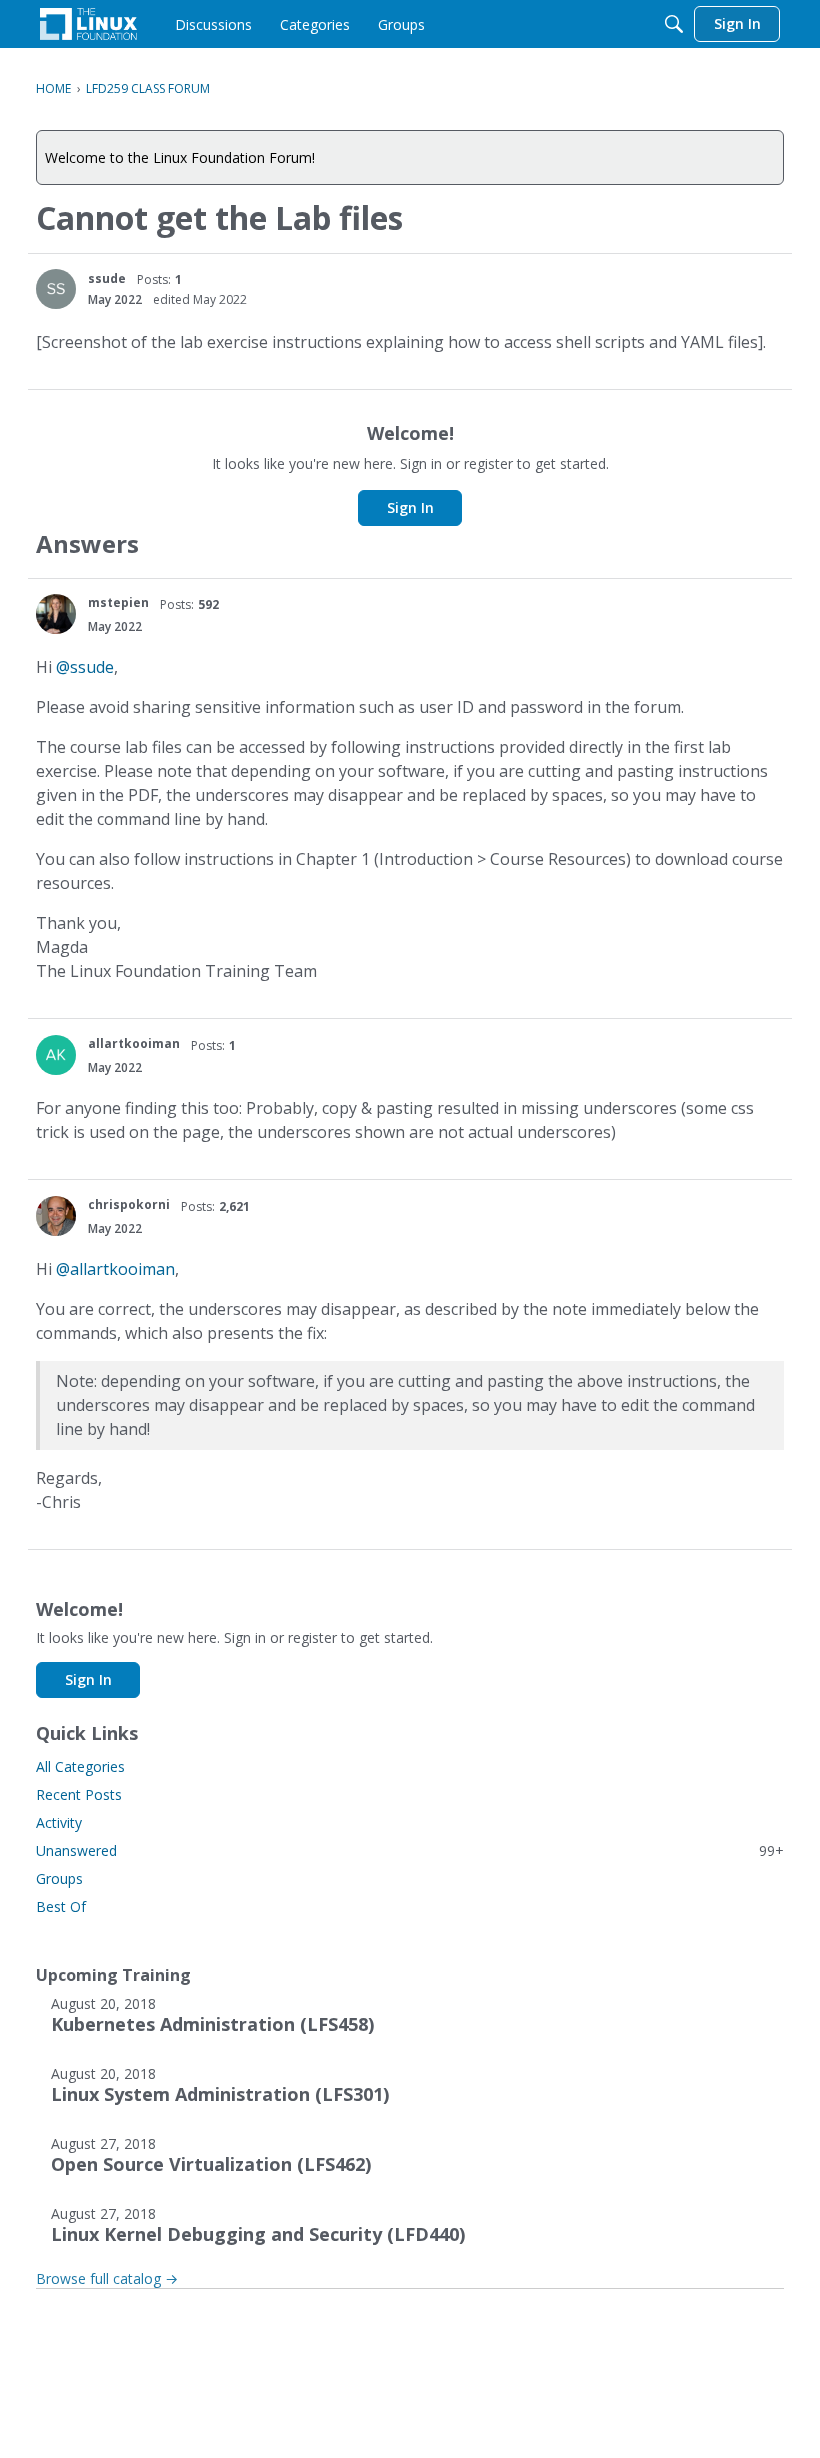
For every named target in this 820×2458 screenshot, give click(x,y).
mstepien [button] (118, 602)
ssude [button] (107, 278)
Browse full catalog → (107, 2278)
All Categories (80, 1766)
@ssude (85, 667)
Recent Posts (79, 1794)
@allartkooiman (115, 1269)
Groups (59, 1878)
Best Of (61, 1906)
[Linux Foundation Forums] (88, 24)
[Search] (674, 24)
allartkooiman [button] (134, 1043)
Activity (59, 1822)
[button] (56, 289)
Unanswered (410, 1850)
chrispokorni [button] (129, 1204)
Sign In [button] (410, 507)
